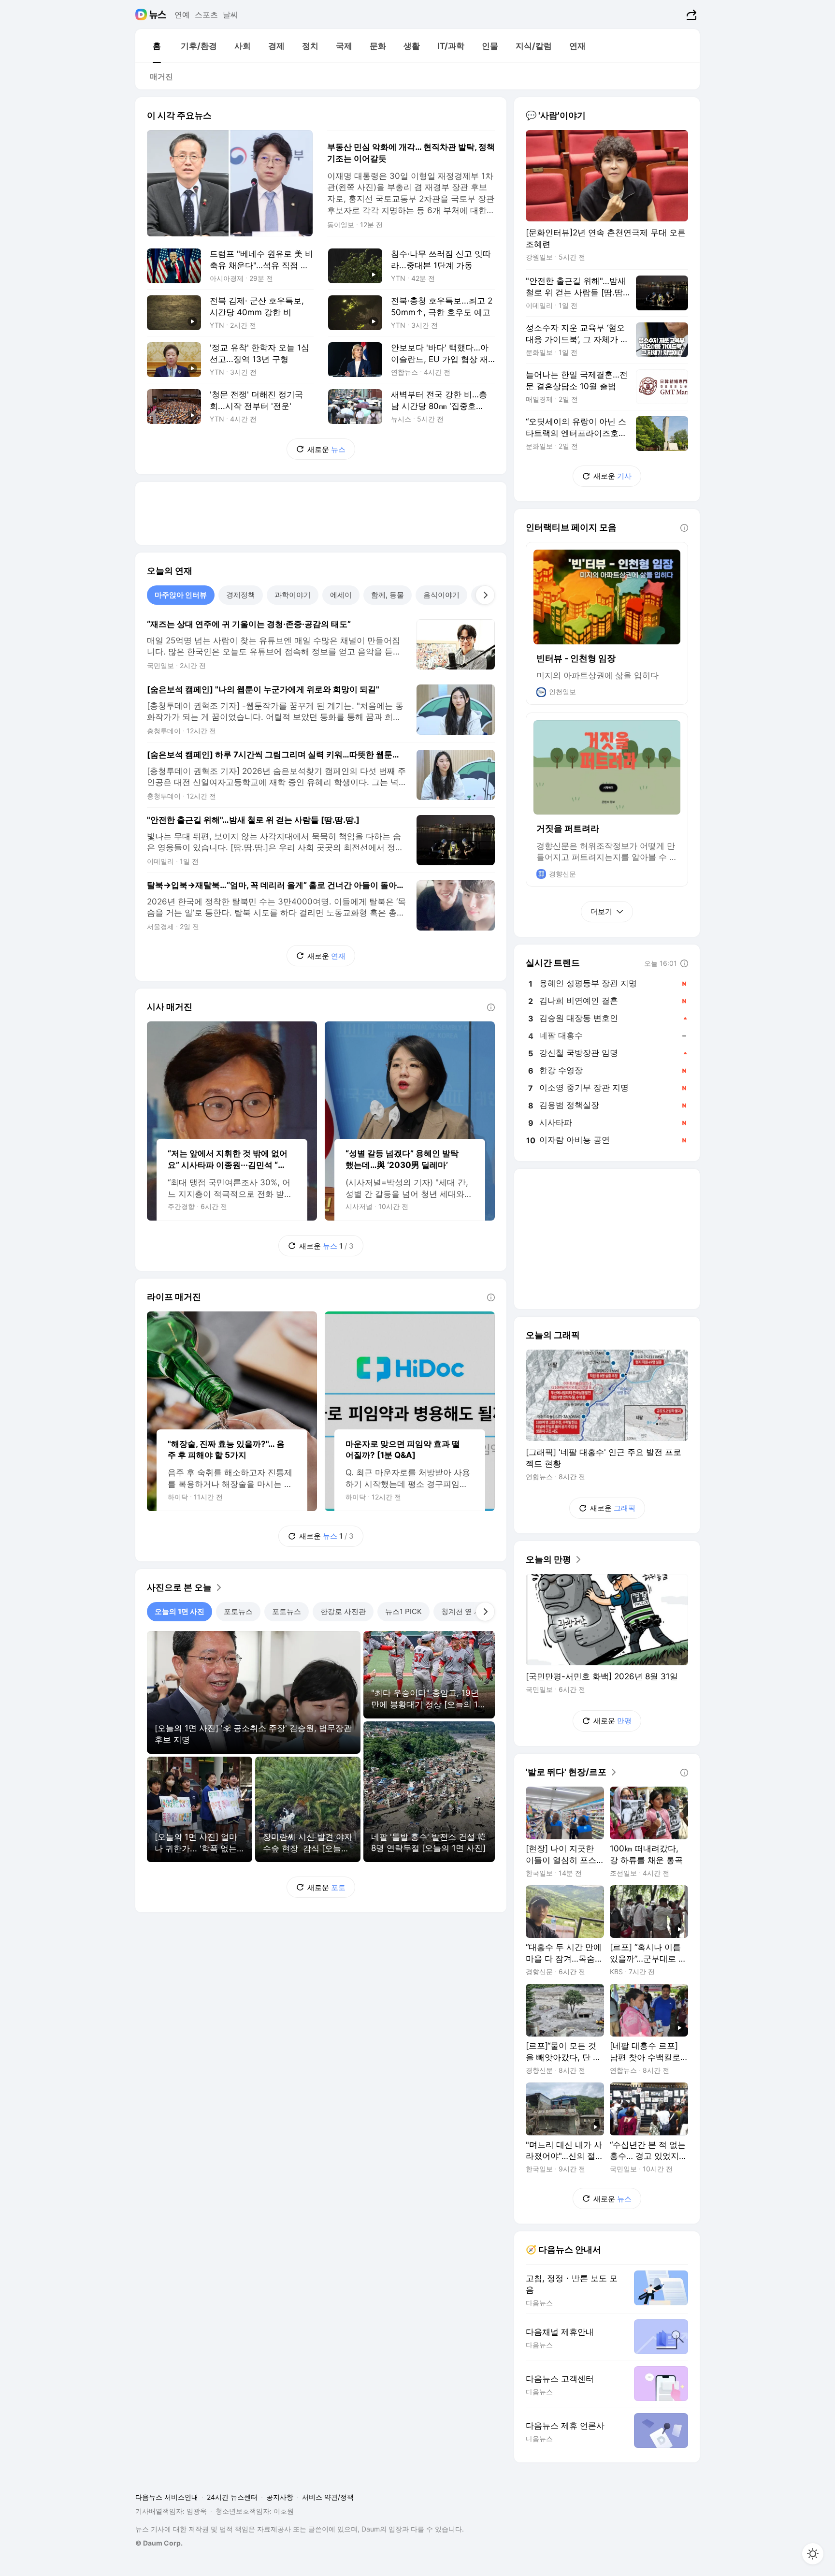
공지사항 (280, 2497)
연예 (182, 15)
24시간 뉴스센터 (232, 2497)
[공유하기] (690, 15)
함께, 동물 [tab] (388, 595)
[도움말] (491, 1007)
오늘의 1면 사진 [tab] (180, 1611)
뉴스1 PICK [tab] (403, 1611)
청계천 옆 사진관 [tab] (468, 1611)
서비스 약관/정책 (328, 2497)
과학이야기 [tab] (293, 595)
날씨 (230, 15)
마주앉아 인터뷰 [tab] (181, 595)
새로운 (326, 449)
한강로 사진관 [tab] (343, 1611)
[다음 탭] (485, 595)
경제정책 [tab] (241, 595)
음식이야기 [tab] (441, 595)
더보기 (601, 911)
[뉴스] (158, 15)
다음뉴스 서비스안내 (167, 2497)
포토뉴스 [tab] (238, 1611)
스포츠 (206, 15)
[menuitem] (157, 46)
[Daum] (142, 15)
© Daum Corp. (159, 2543)
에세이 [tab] (341, 595)
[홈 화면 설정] (813, 2554)
